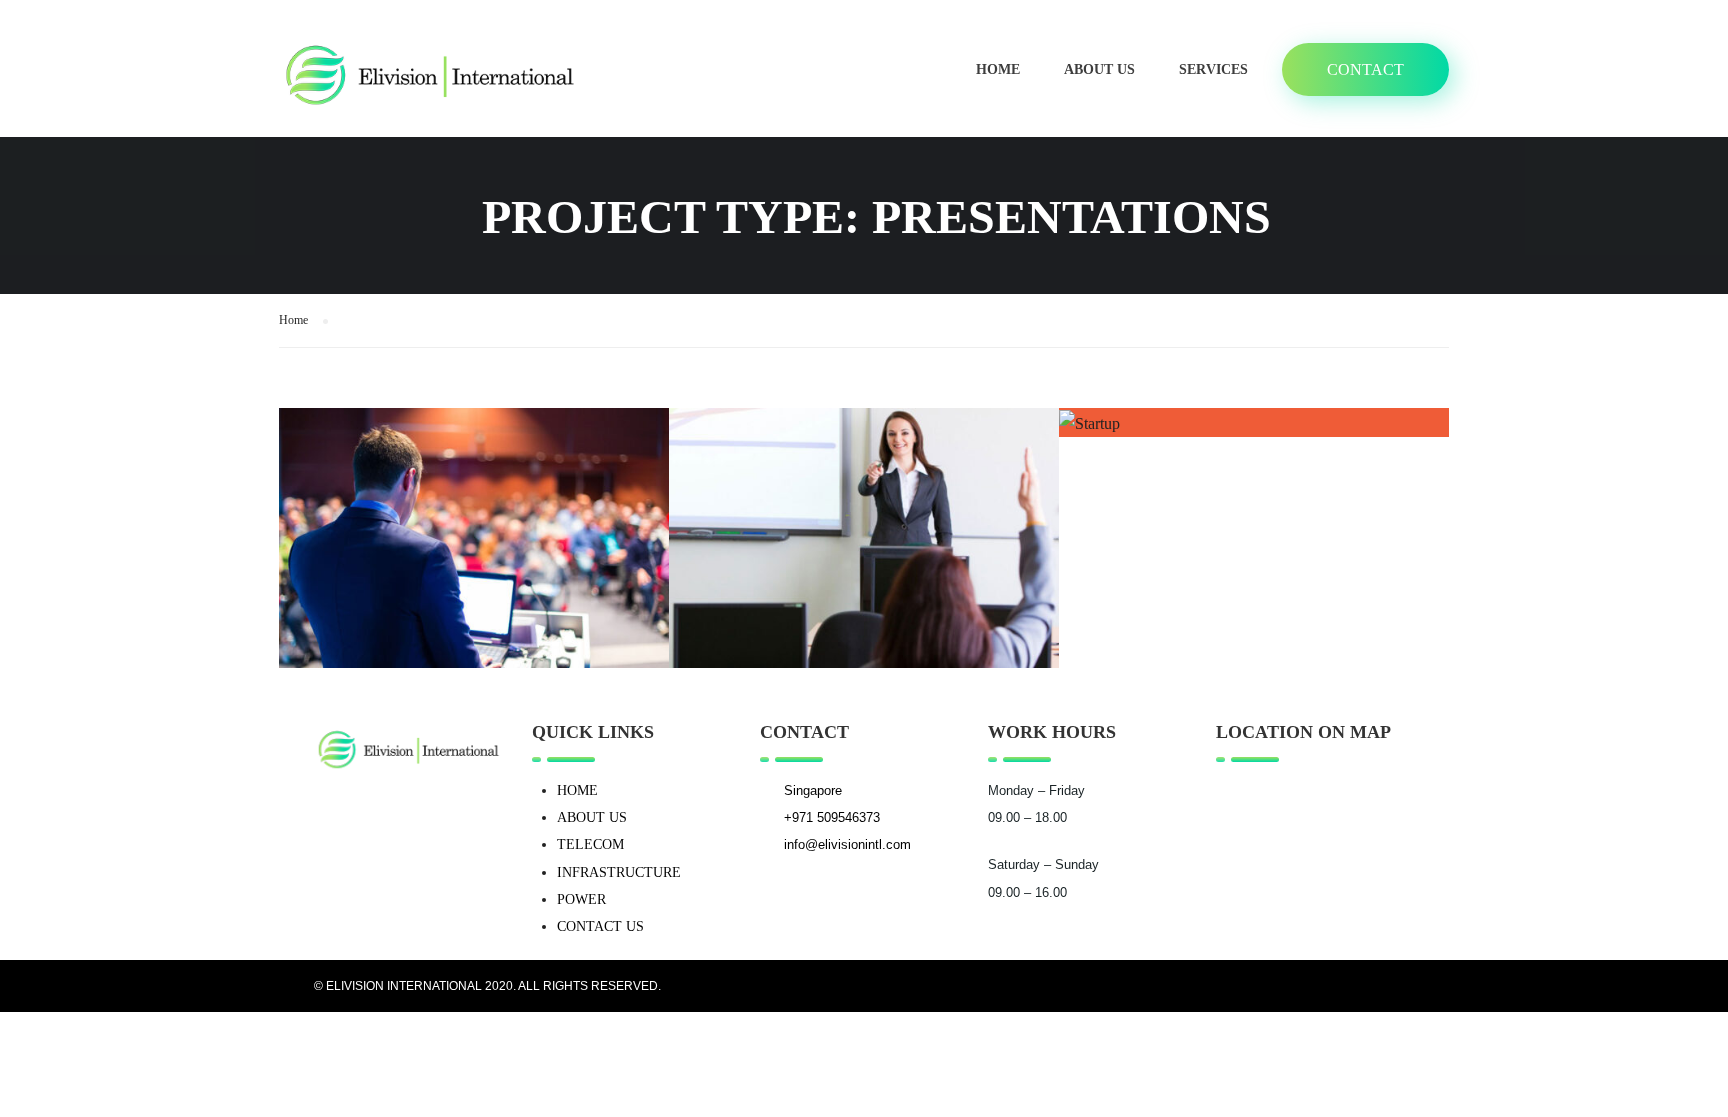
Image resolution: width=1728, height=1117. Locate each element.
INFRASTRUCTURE (619, 872)
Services (1213, 69)
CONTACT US (600, 926)
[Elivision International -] (429, 78)
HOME (577, 790)
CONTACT (1365, 69)
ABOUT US (592, 817)
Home (998, 69)
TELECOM (590, 844)
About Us (1099, 69)
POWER (581, 899)
